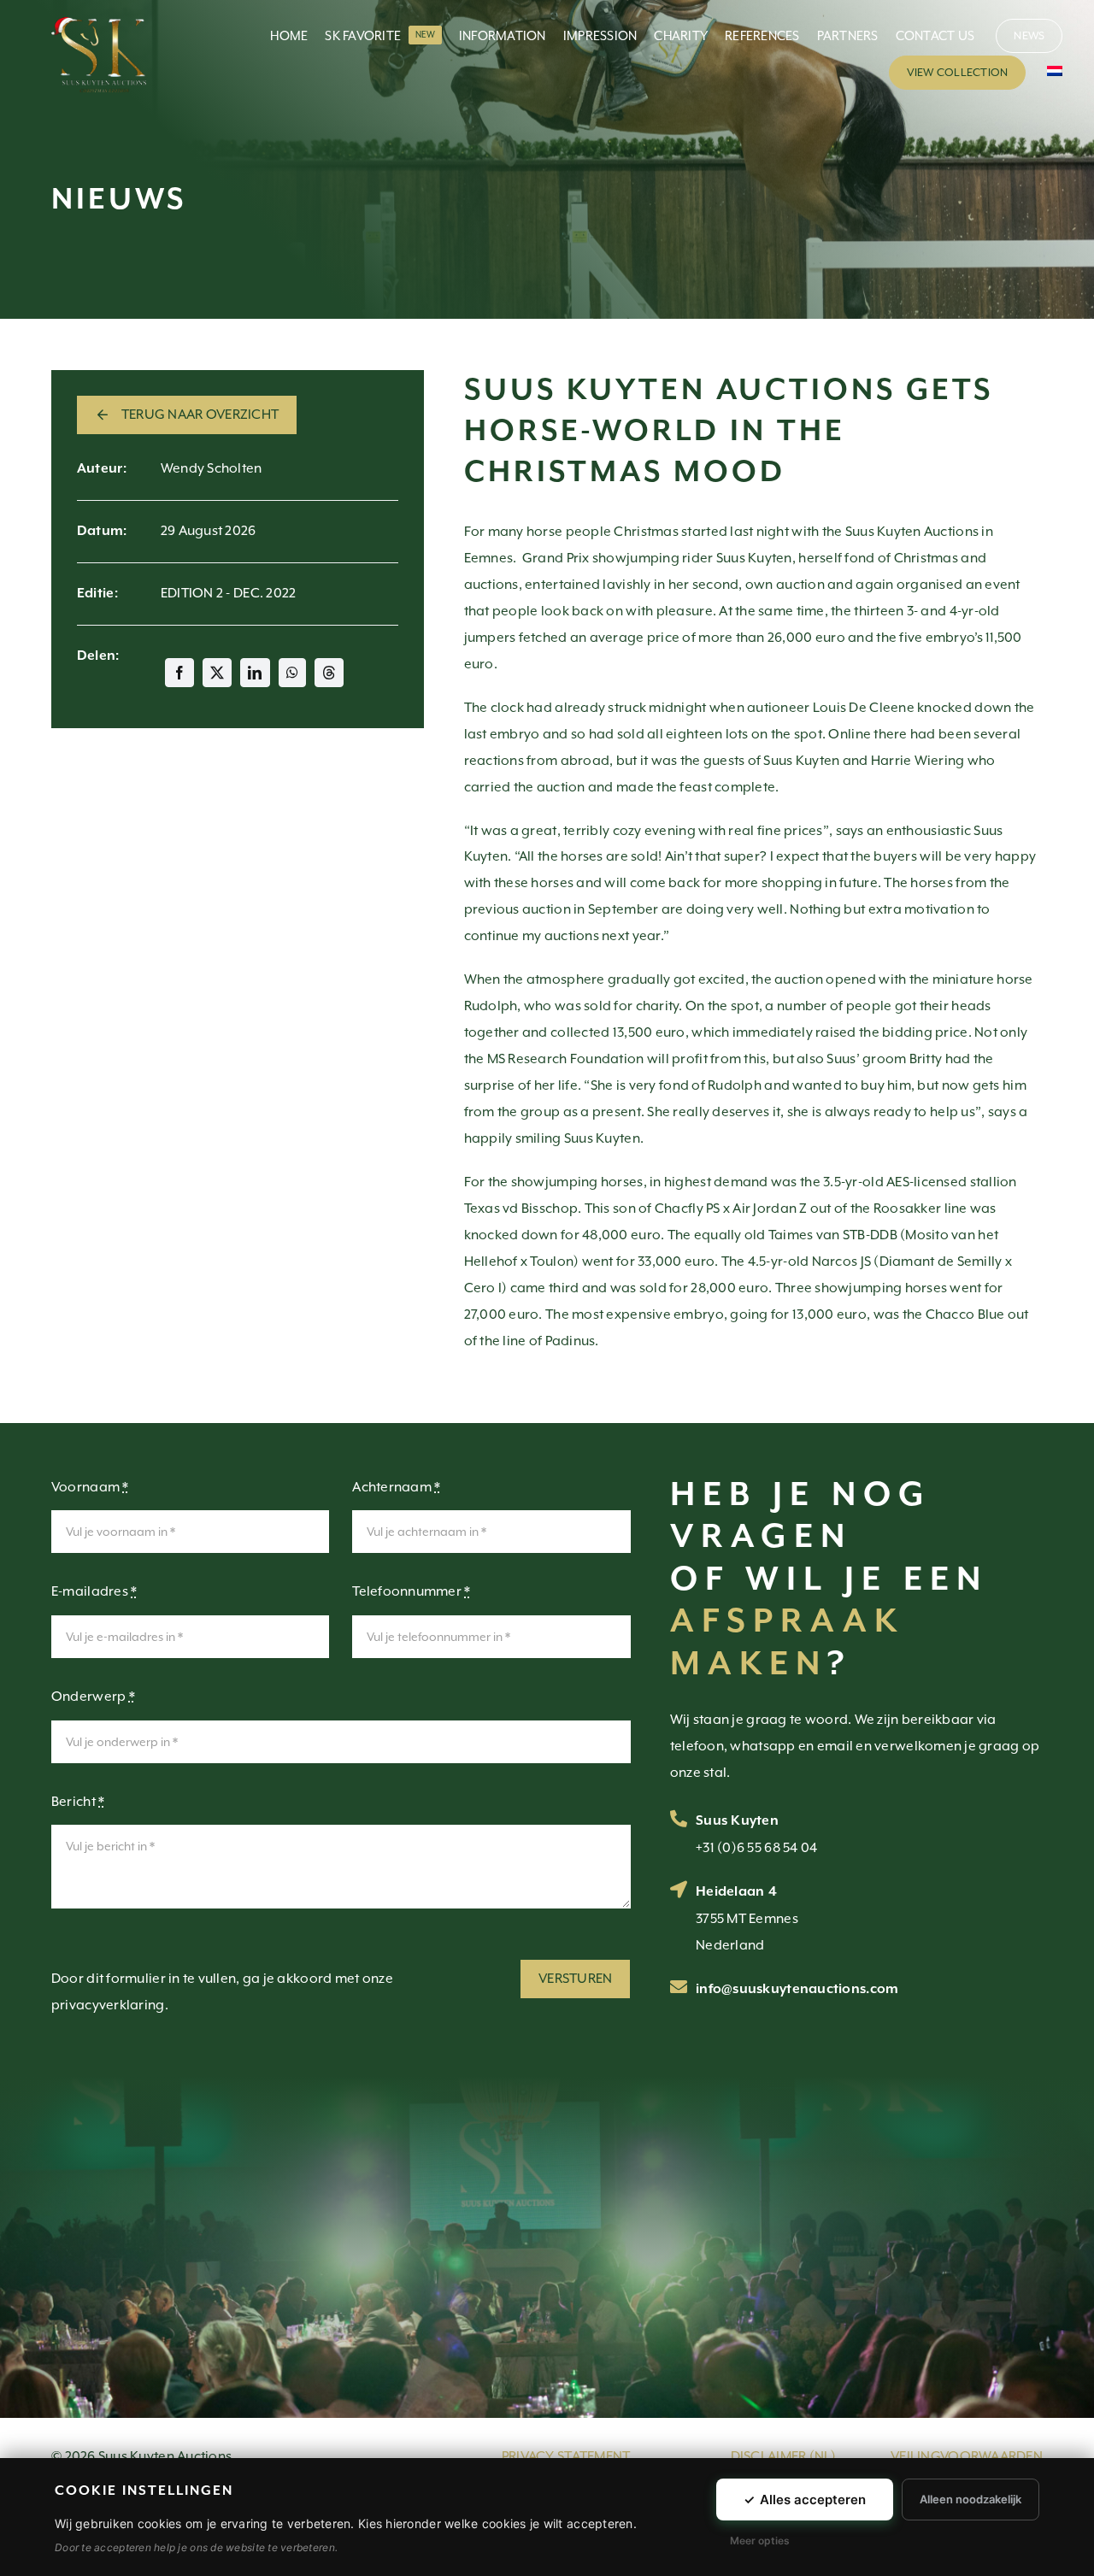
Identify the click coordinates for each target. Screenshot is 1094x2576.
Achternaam (396, 1487)
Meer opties (760, 2541)
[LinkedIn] (255, 673)
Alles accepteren (805, 2500)
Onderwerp (93, 1697)
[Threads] (329, 673)
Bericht (78, 1802)
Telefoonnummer (411, 1591)
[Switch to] (1055, 73)
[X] (217, 673)
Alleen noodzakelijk (970, 2499)
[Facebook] (179, 673)
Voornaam (90, 1487)
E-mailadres (94, 1591)
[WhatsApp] (292, 673)
